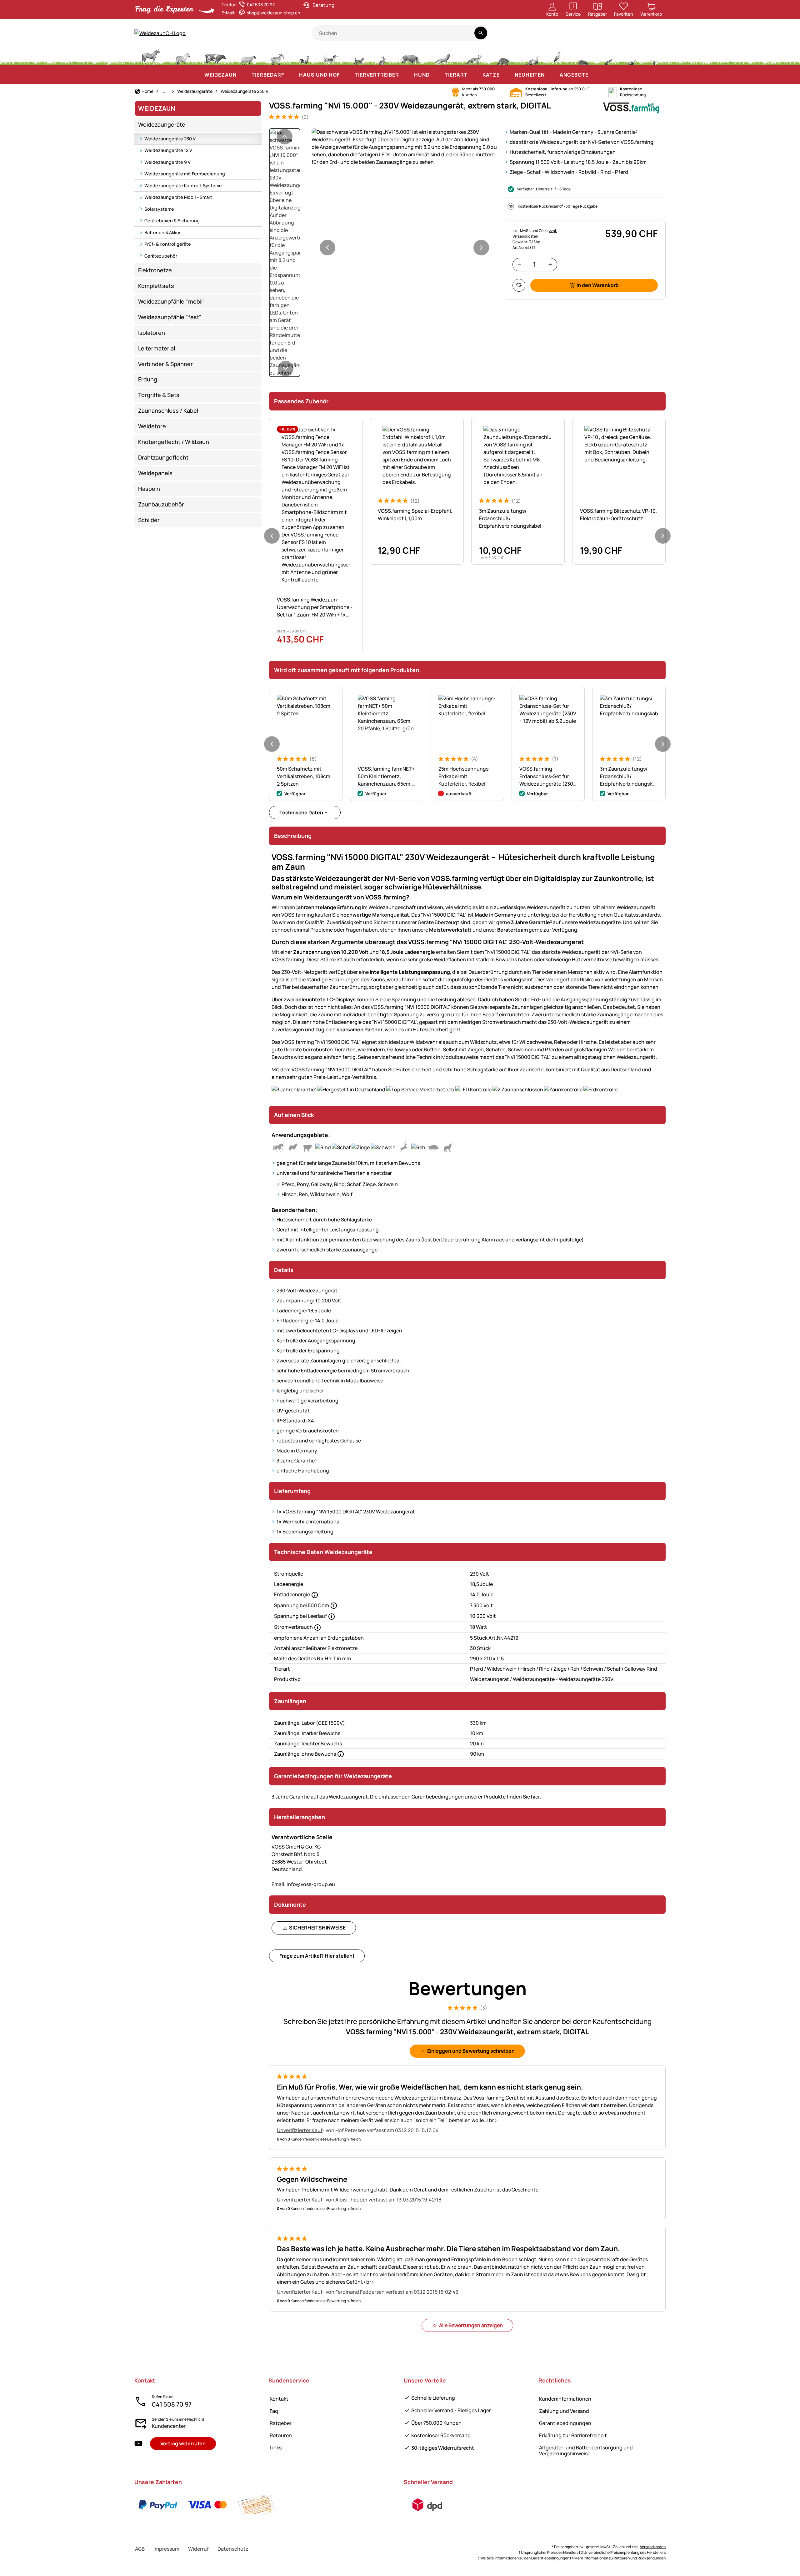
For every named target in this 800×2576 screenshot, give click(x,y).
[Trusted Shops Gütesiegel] (605, 36)
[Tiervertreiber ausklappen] (405, 75)
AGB (140, 2549)
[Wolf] (442, 56)
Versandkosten (653, 2547)
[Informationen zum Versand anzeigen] (427, 2505)
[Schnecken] (632, 56)
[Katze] (358, 56)
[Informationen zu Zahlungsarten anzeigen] (207, 2505)
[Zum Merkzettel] (519, 285)
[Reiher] (558, 56)
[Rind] (215, 56)
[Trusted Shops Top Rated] (582, 36)
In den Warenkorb (598, 285)
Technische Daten (301, 813)
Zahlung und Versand (564, 2411)
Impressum (166, 2549)
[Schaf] (248, 56)
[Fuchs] (473, 56)
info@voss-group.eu (303, 1884)
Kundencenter (169, 2426)
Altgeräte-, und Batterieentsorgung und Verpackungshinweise (586, 2450)
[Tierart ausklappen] (474, 75)
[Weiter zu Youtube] (629, 36)
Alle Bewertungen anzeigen (471, 2325)
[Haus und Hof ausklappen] (346, 75)
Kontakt (279, 2399)
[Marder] (532, 56)
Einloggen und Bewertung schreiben (471, 2051)
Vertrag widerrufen (183, 2443)
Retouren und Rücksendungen (640, 2558)
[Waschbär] (503, 56)
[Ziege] (277, 56)
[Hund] (331, 56)
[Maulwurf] (583, 56)
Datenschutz (233, 2549)
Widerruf (198, 2549)
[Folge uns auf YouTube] (138, 2444)
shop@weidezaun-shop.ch (273, 13)
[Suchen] (481, 33)
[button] (404, 147)
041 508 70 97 (172, 2404)
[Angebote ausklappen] (595, 75)
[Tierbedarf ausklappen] (290, 75)
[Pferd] (151, 56)
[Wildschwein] (410, 56)
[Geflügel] (304, 56)
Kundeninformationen (565, 2399)
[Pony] (182, 56)
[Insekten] (654, 56)
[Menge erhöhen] (550, 265)
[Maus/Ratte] (608, 56)
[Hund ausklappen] (436, 75)
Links (276, 2448)
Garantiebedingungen (565, 2423)
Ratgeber (281, 2423)
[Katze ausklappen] (506, 75)
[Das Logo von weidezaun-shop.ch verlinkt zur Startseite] (223, 33)
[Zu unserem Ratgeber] (654, 36)
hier (535, 1797)
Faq (274, 2411)
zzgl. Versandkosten (535, 233)
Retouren (281, 2435)
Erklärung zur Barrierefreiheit (573, 2435)
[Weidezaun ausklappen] (243, 75)
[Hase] (382, 56)
